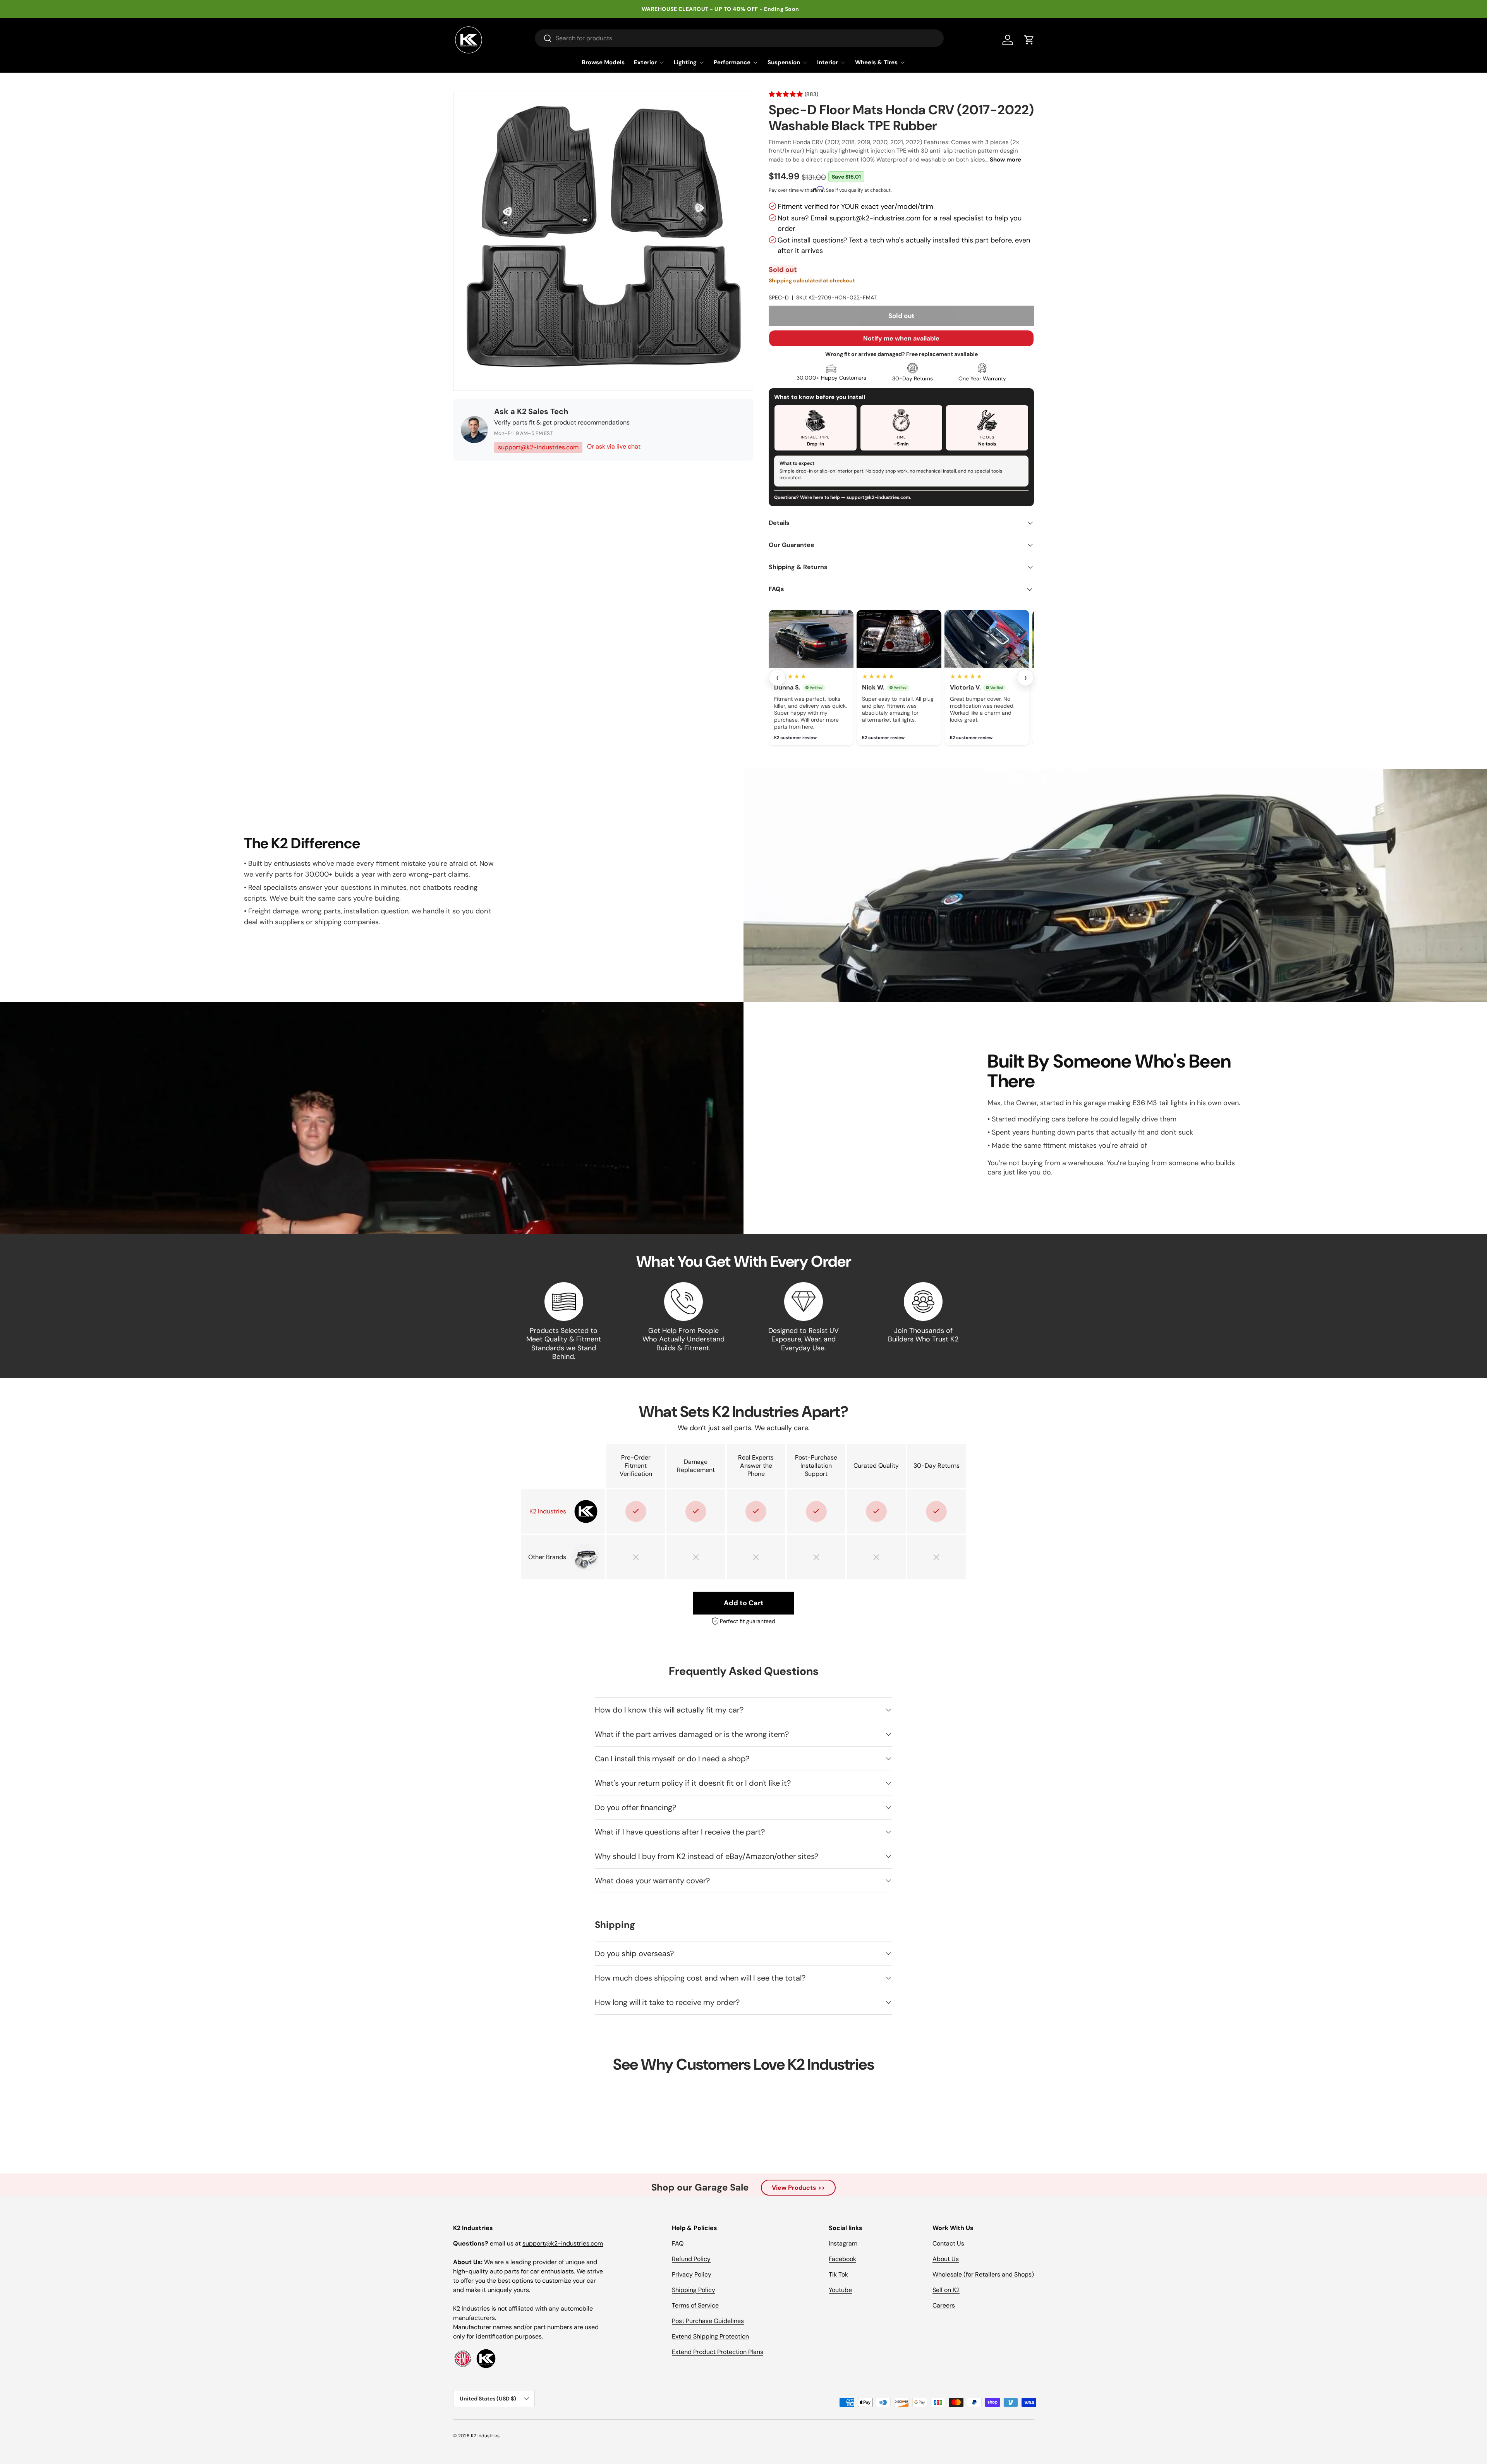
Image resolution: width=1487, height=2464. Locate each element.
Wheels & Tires (876, 62)
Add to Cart (744, 1603)
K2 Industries (485, 2436)
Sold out (901, 316)
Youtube (840, 2290)
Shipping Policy (694, 2290)
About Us (946, 2259)
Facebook (842, 2259)
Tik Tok (838, 2274)
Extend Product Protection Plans (718, 2352)
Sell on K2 (946, 2290)
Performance (732, 62)
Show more (1005, 160)
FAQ (678, 2243)
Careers (944, 2305)
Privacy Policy (692, 2274)
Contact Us (948, 2243)
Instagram (843, 2243)
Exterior (645, 62)
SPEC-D (779, 297)
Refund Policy (691, 2259)
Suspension (784, 62)
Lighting (685, 62)
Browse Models (603, 62)
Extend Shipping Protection (710, 2336)
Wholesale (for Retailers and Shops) (983, 2274)
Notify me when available (901, 338)
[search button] (543, 39)
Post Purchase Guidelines (708, 2321)
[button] (1029, 40)
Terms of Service (695, 2305)
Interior (828, 62)
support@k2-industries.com (538, 447)
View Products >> (798, 2188)
